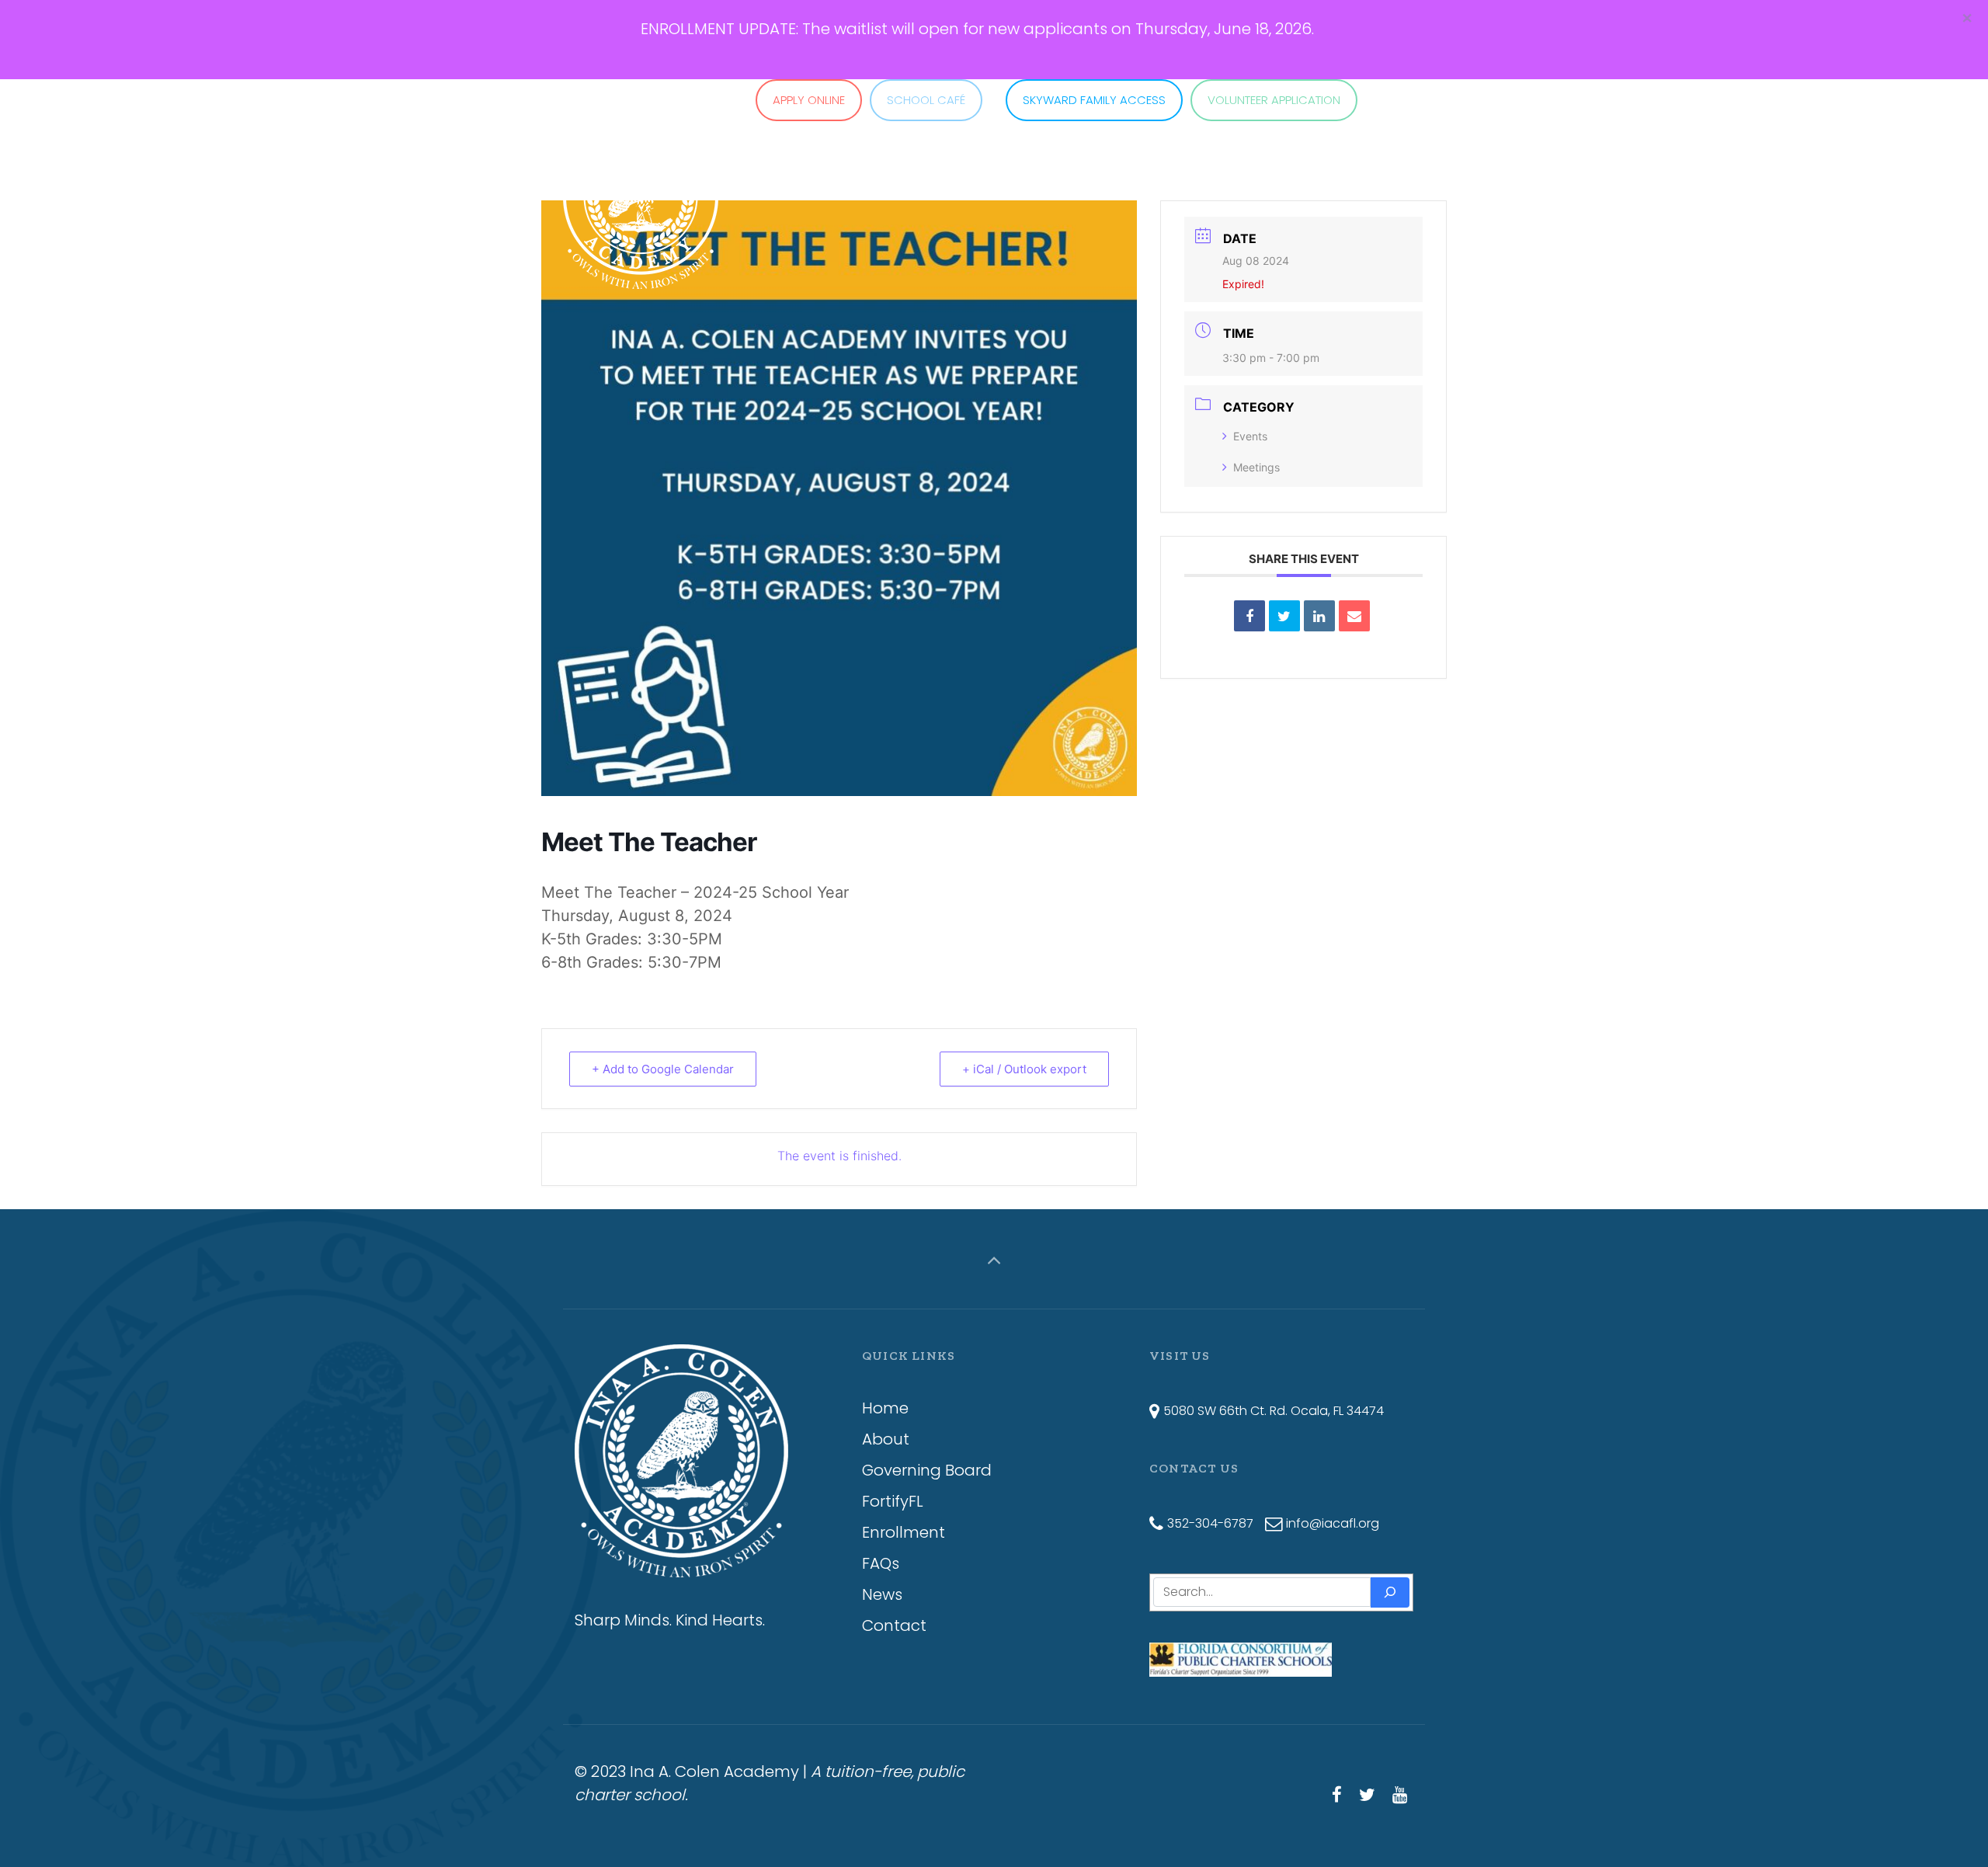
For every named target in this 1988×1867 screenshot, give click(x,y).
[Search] (1390, 1592)
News (882, 1594)
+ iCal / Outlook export (1024, 1069)
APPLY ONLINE (809, 100)
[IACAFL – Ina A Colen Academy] (641, 157)
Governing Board (927, 1470)
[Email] (1354, 616)
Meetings (1256, 467)
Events (1250, 436)
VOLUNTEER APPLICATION (1274, 100)
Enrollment (904, 1532)
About (886, 1439)
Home (885, 1408)
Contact (894, 1625)
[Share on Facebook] (1249, 616)
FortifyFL (893, 1501)
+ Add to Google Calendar (663, 1069)
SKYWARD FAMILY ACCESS (1094, 100)
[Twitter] (1367, 1795)
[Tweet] (1284, 616)
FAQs (881, 1563)
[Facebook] (1337, 1795)
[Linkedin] (1319, 616)
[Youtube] (1399, 1795)
